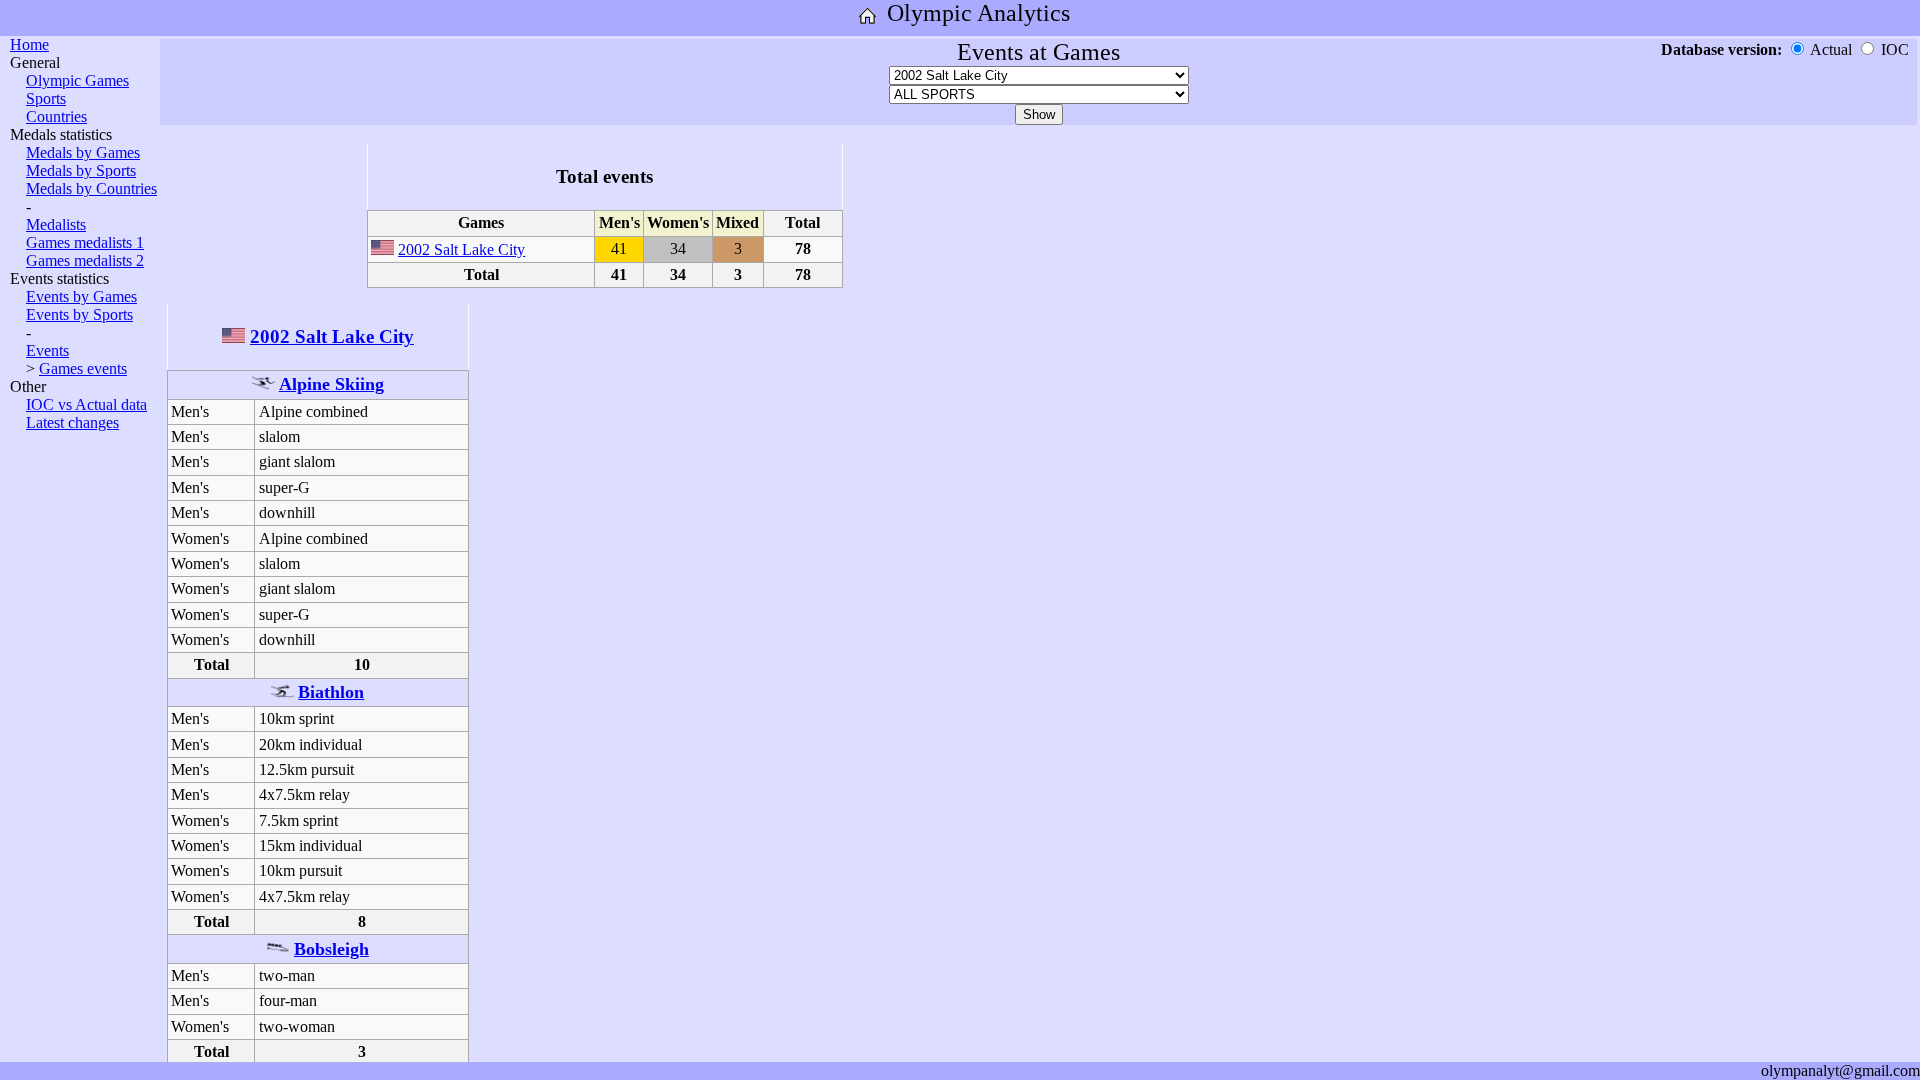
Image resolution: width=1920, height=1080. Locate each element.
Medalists (56, 224)
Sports (46, 98)
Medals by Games (83, 152)
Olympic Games (77, 80)
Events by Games (81, 296)
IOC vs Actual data (86, 404)
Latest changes (72, 422)
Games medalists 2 (85, 260)
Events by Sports (79, 314)
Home (29, 44)
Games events (83, 368)
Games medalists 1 (85, 242)
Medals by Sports (81, 170)
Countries (56, 116)
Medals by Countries (91, 188)
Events (47, 350)
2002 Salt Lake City (461, 249)
